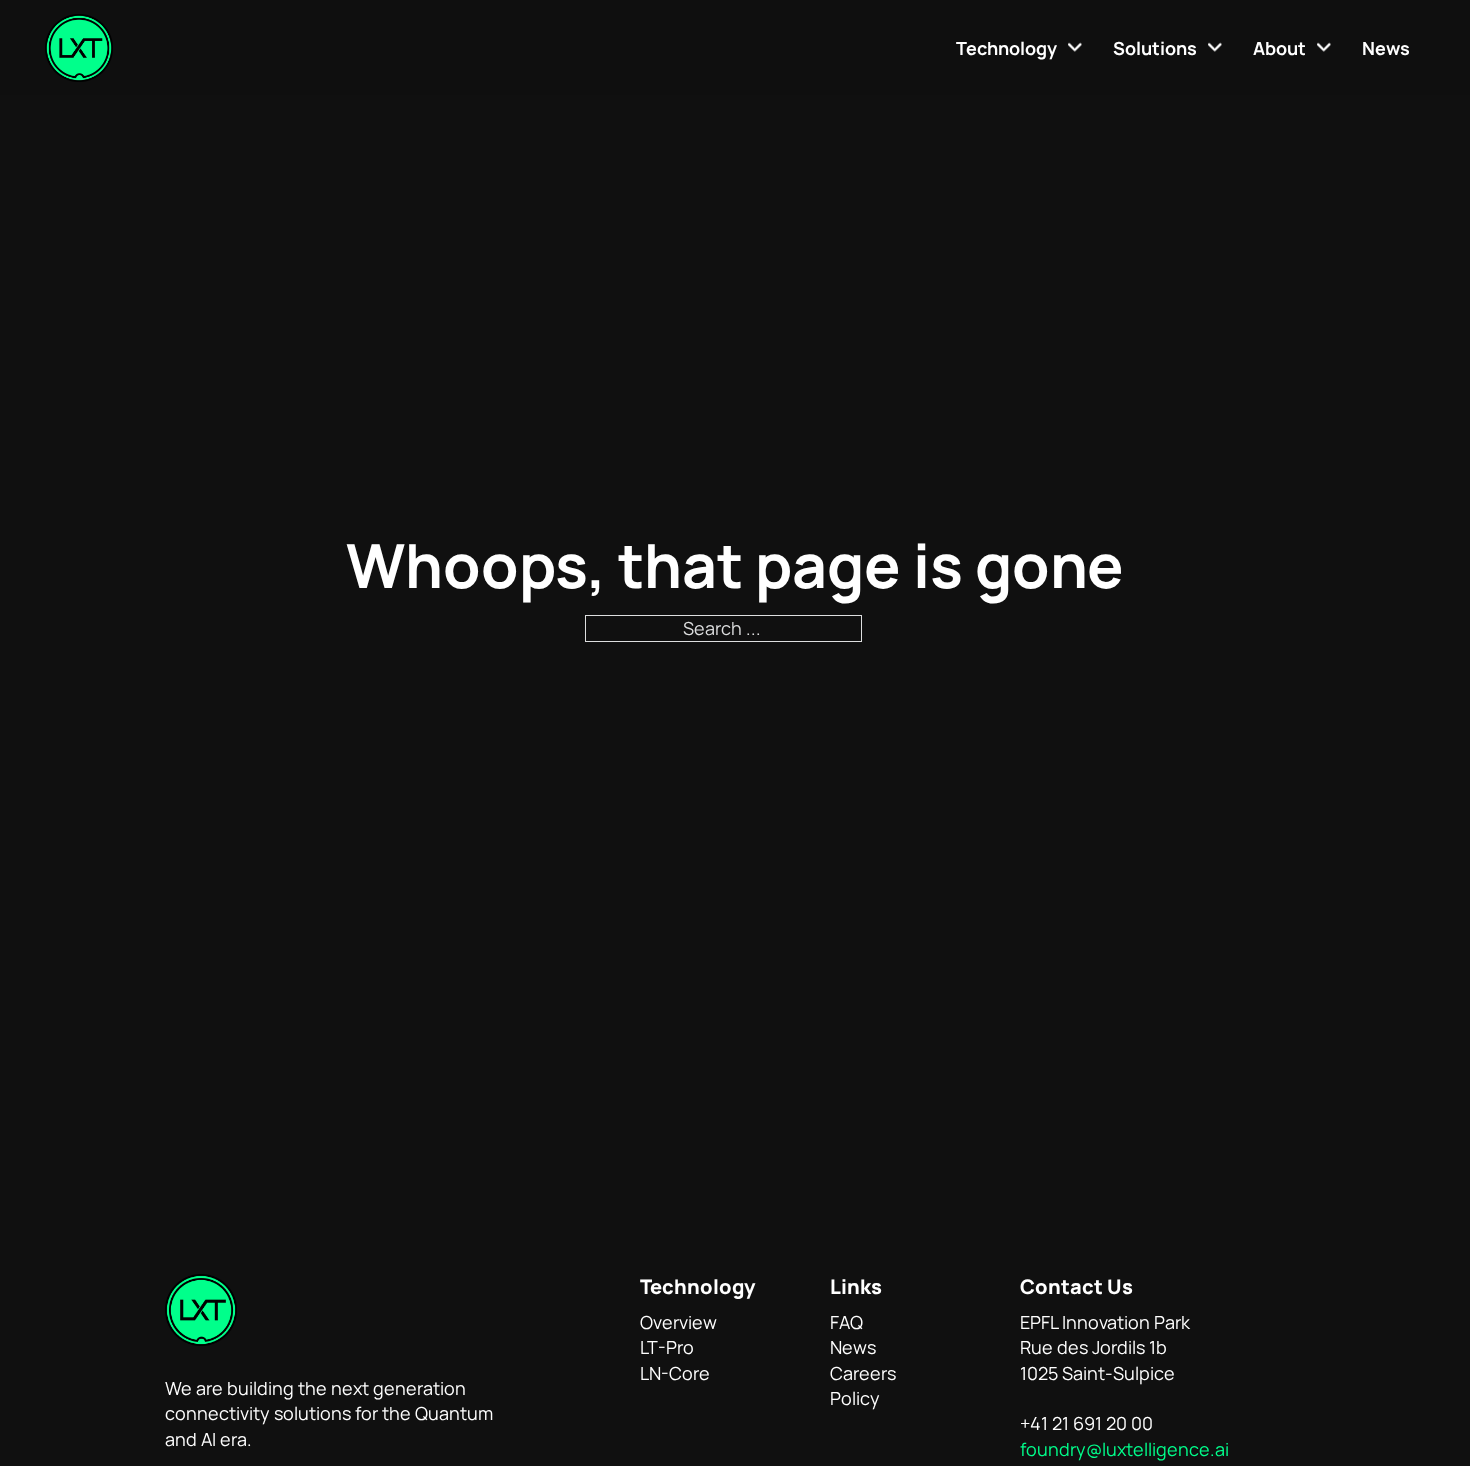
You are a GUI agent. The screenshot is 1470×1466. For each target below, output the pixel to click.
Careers (863, 1373)
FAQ (846, 1322)
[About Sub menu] (1324, 48)
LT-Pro (667, 1347)
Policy (855, 1398)
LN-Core (675, 1373)
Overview (678, 1322)
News (1386, 48)
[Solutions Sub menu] (1215, 48)
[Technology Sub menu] (1075, 48)
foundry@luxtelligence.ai (1124, 1449)
